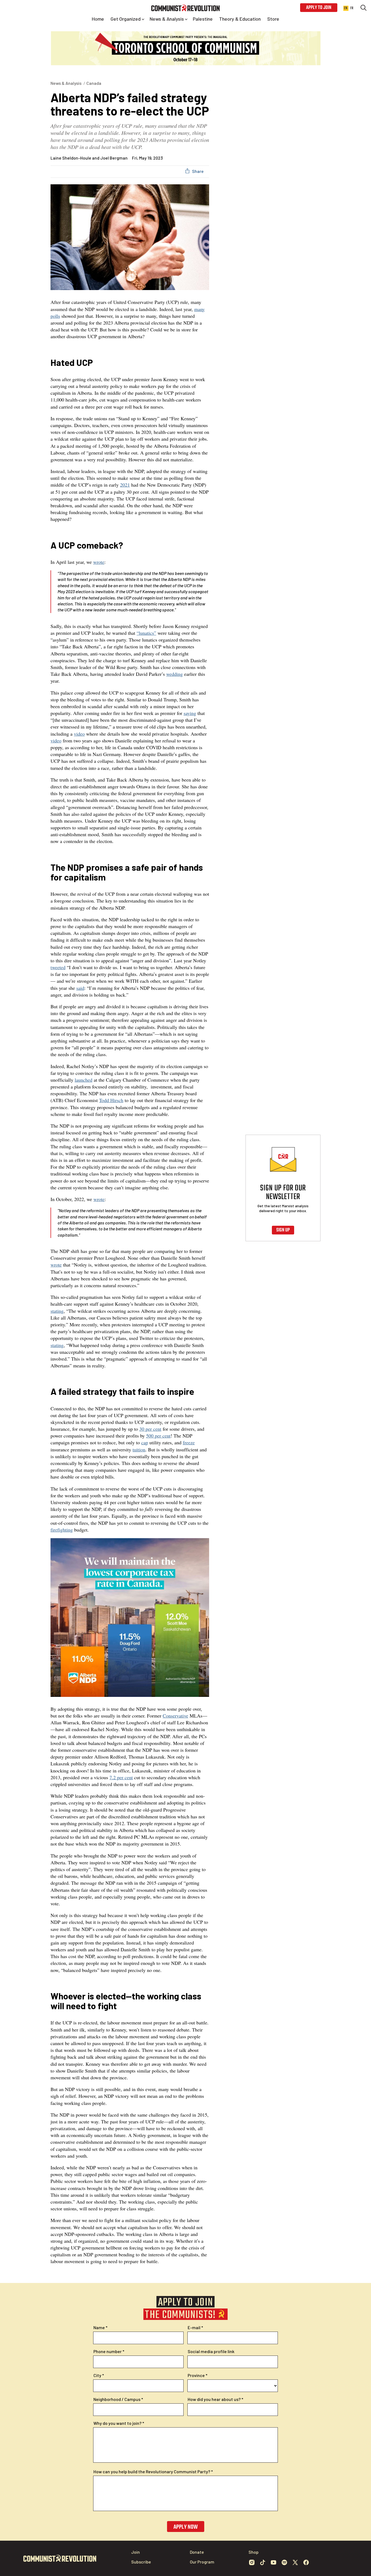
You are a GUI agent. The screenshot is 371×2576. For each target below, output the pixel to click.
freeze (189, 1442)
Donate (197, 2552)
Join (136, 2552)
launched (84, 1080)
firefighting (62, 1530)
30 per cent (150, 1429)
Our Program (202, 2562)
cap (145, 1442)
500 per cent (158, 1436)
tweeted (58, 967)
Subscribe (141, 2562)
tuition (139, 1449)
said (80, 988)
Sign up (283, 1230)
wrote (99, 562)
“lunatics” (146, 633)
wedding (175, 674)
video (79, 734)
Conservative (175, 1716)
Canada (94, 83)
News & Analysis (66, 83)
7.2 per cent (121, 1777)
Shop (254, 2552)
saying (190, 713)
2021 (125, 485)
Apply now (186, 2527)
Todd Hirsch (111, 1100)
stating (57, 1311)
